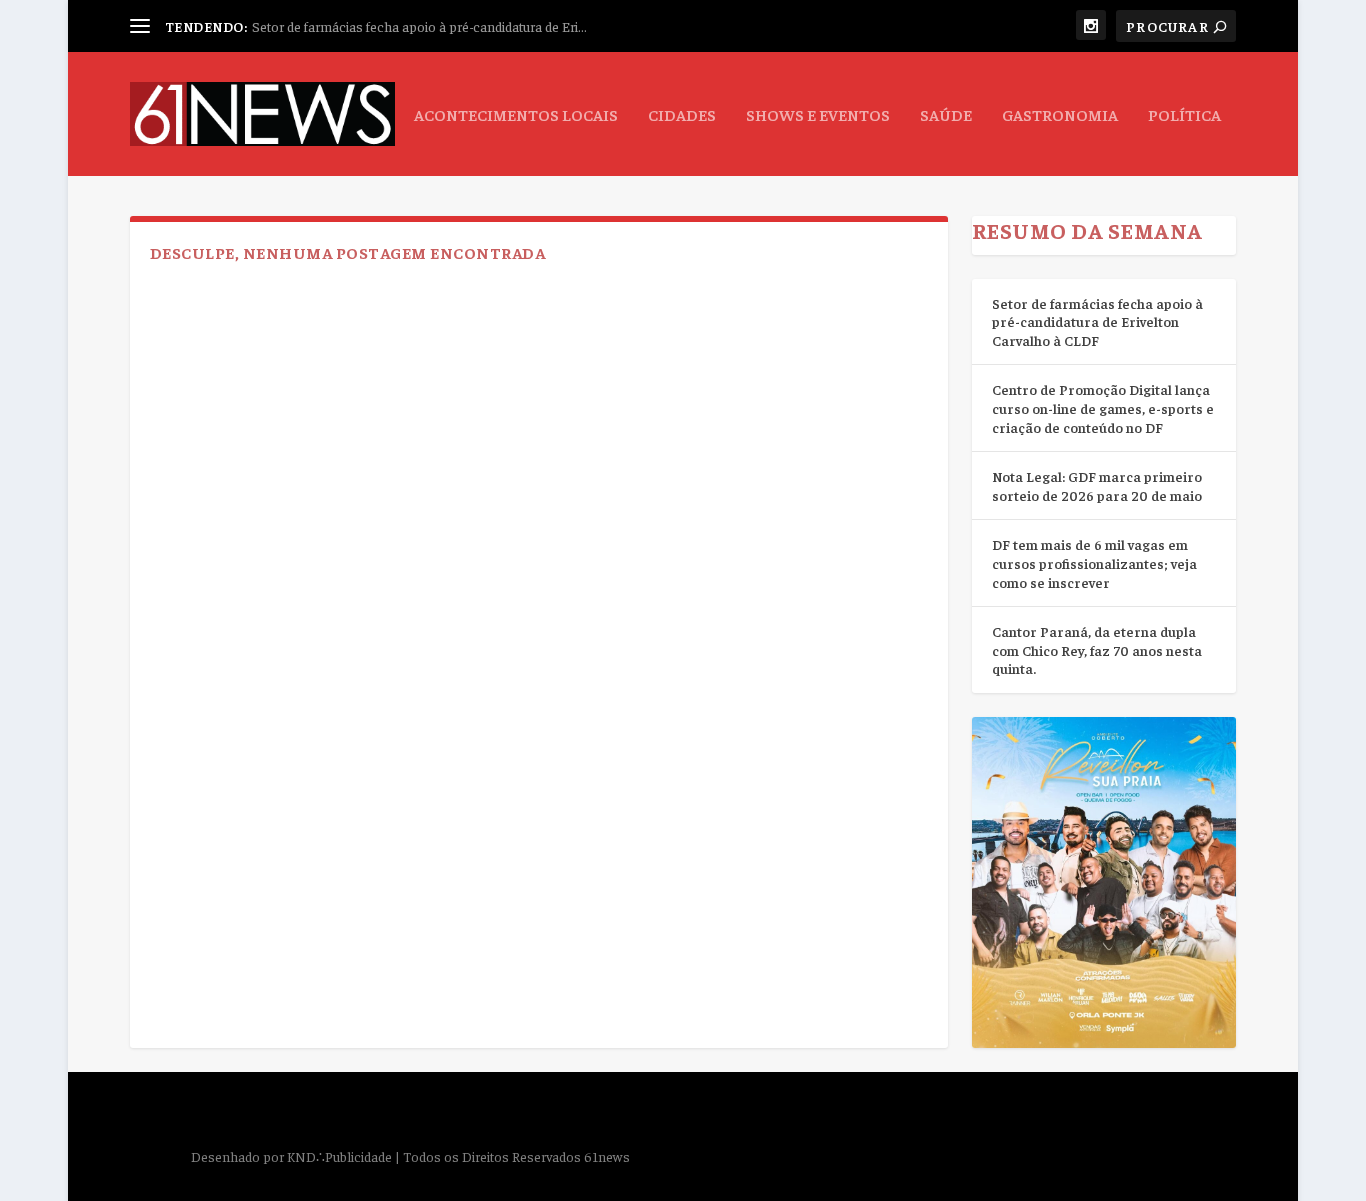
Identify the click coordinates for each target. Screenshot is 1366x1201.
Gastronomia (1060, 115)
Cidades (682, 115)
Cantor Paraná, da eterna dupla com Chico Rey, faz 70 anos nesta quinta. (1097, 649)
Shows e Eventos (818, 115)
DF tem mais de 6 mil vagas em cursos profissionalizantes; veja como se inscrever (1094, 562)
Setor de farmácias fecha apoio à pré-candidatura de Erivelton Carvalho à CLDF (1097, 321)
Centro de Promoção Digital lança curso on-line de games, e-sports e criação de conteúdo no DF (1103, 407)
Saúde (946, 115)
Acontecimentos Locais (516, 115)
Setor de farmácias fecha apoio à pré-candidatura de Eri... (419, 26)
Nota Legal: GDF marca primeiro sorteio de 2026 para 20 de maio (1097, 485)
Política (1184, 115)
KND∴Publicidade (339, 1156)
